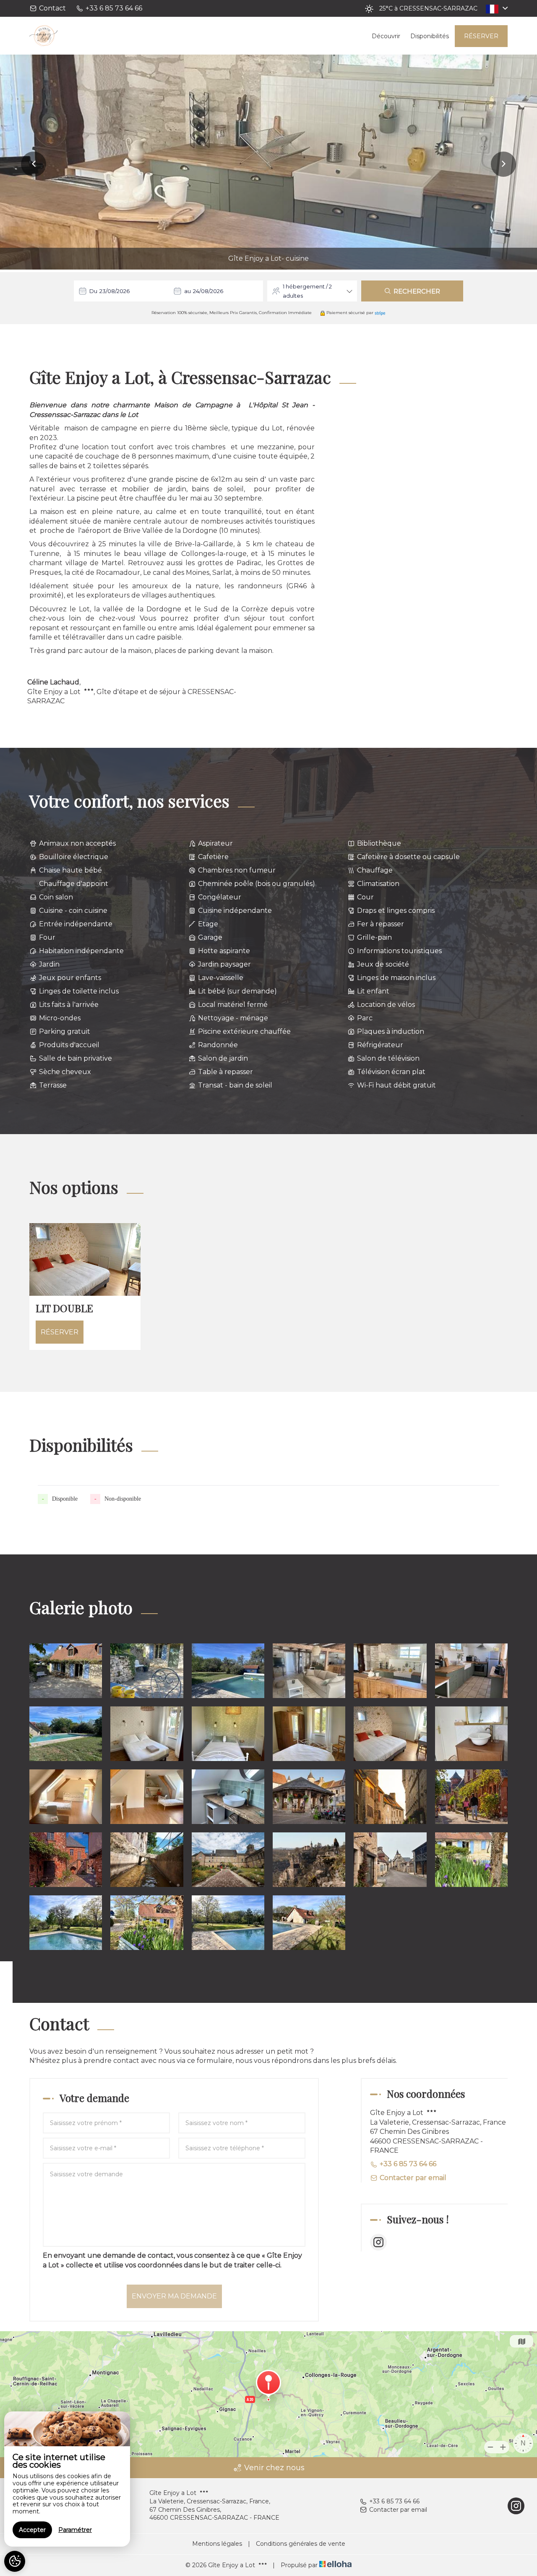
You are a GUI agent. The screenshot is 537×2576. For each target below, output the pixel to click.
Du (93, 291)
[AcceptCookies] (15, 2561)
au (188, 291)
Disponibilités (430, 36)
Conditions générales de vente (301, 2544)
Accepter (32, 2530)
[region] (67, 2479)
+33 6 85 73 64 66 (394, 2501)
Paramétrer (75, 2530)
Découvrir (386, 36)
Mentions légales (217, 2544)
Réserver (481, 36)
